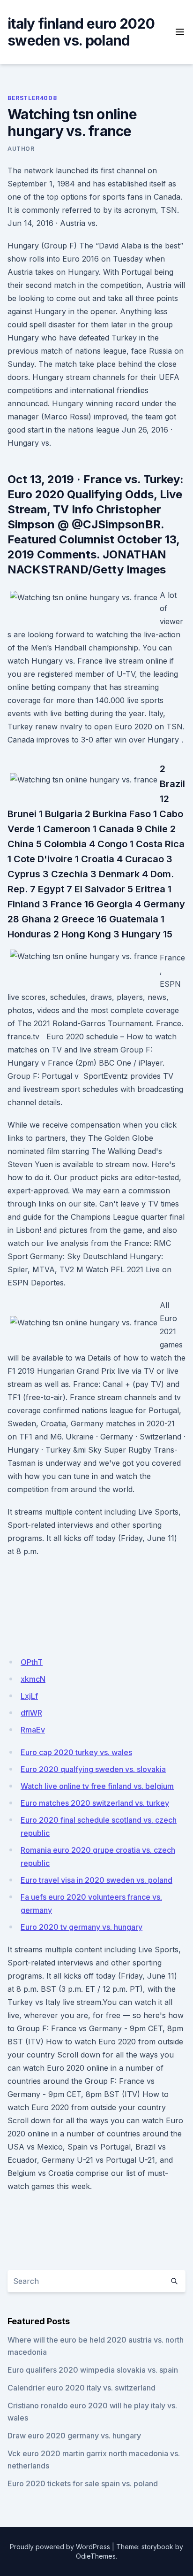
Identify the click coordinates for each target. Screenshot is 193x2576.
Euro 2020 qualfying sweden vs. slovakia (93, 1769)
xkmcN (33, 1679)
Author (21, 149)
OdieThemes (96, 2556)
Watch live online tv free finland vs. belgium (97, 1786)
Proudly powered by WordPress (60, 2547)
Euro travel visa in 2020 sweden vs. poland (96, 1880)
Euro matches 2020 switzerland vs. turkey (95, 1803)
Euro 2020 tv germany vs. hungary (82, 1927)
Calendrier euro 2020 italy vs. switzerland (82, 2388)
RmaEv (33, 1730)
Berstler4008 (32, 98)
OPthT (32, 1662)
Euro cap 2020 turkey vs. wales (76, 1752)
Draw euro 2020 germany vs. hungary (74, 2436)
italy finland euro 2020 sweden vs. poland (81, 32)
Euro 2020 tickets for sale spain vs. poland (83, 2483)
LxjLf (29, 1696)
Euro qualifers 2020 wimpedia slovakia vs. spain (93, 2370)
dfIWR (31, 1713)
